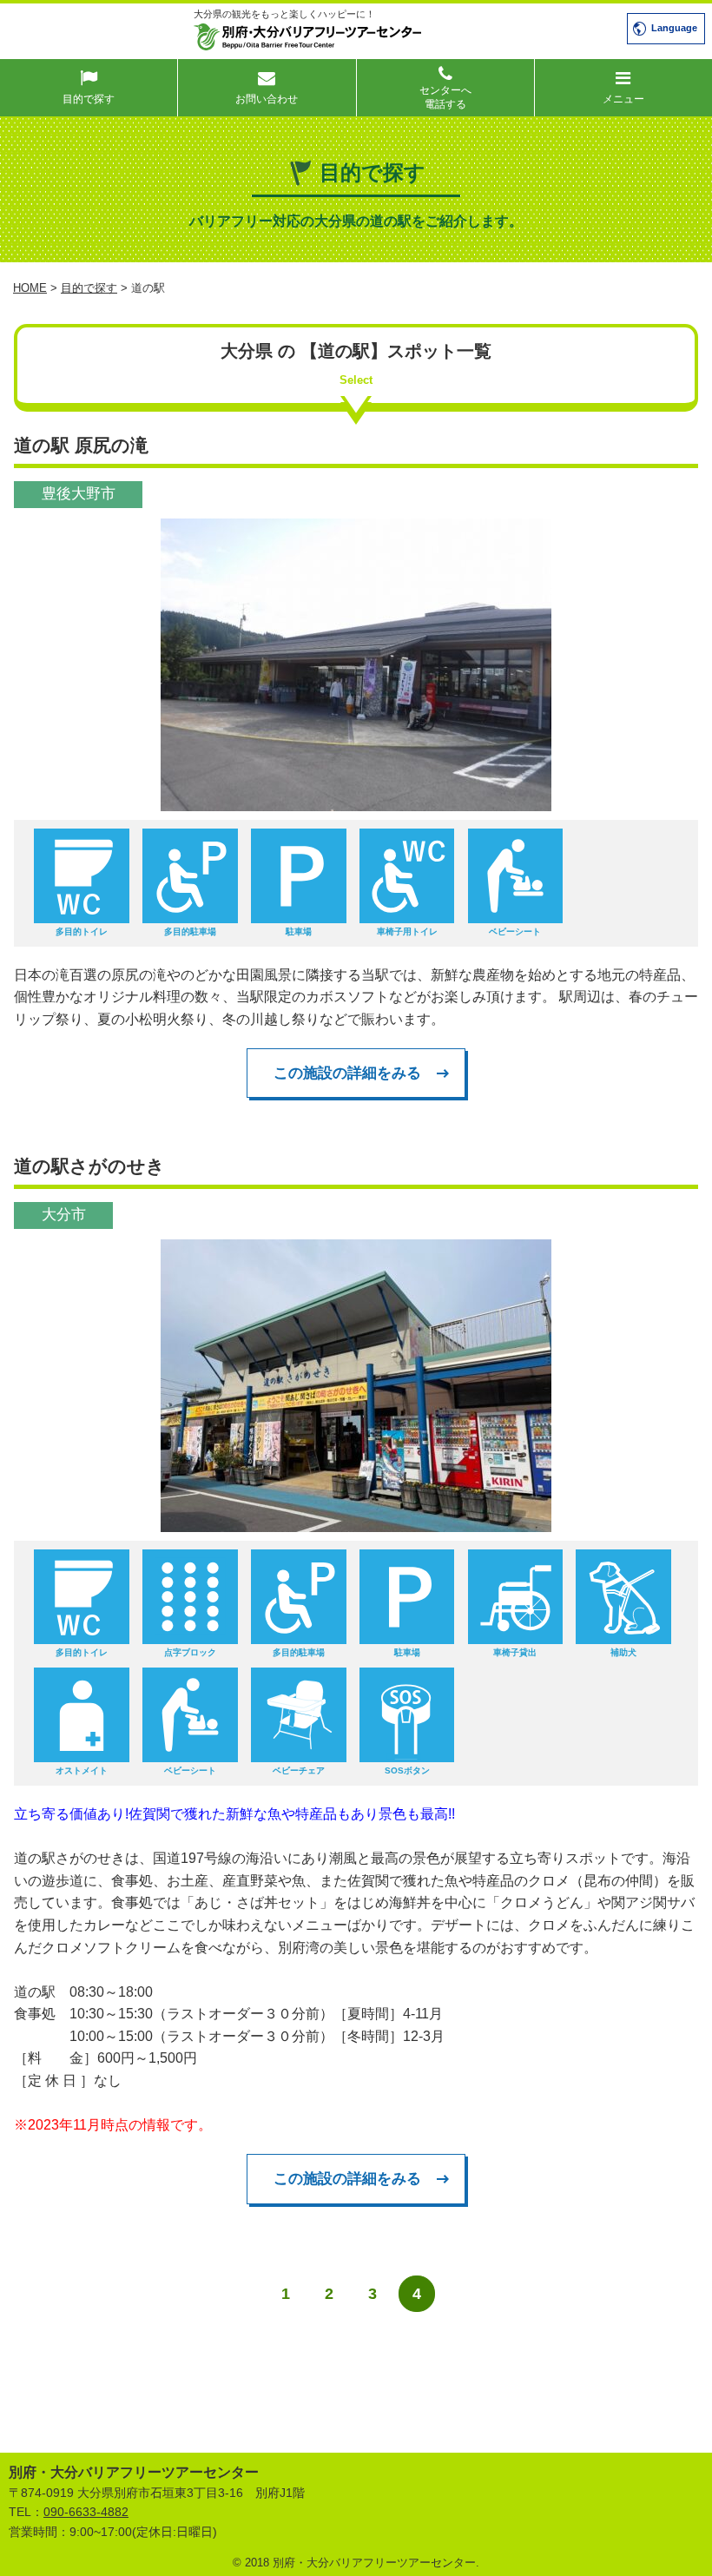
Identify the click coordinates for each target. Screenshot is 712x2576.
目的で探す (89, 288)
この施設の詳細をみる (347, 1073)
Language (674, 28)
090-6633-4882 (86, 2512)
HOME (30, 288)
